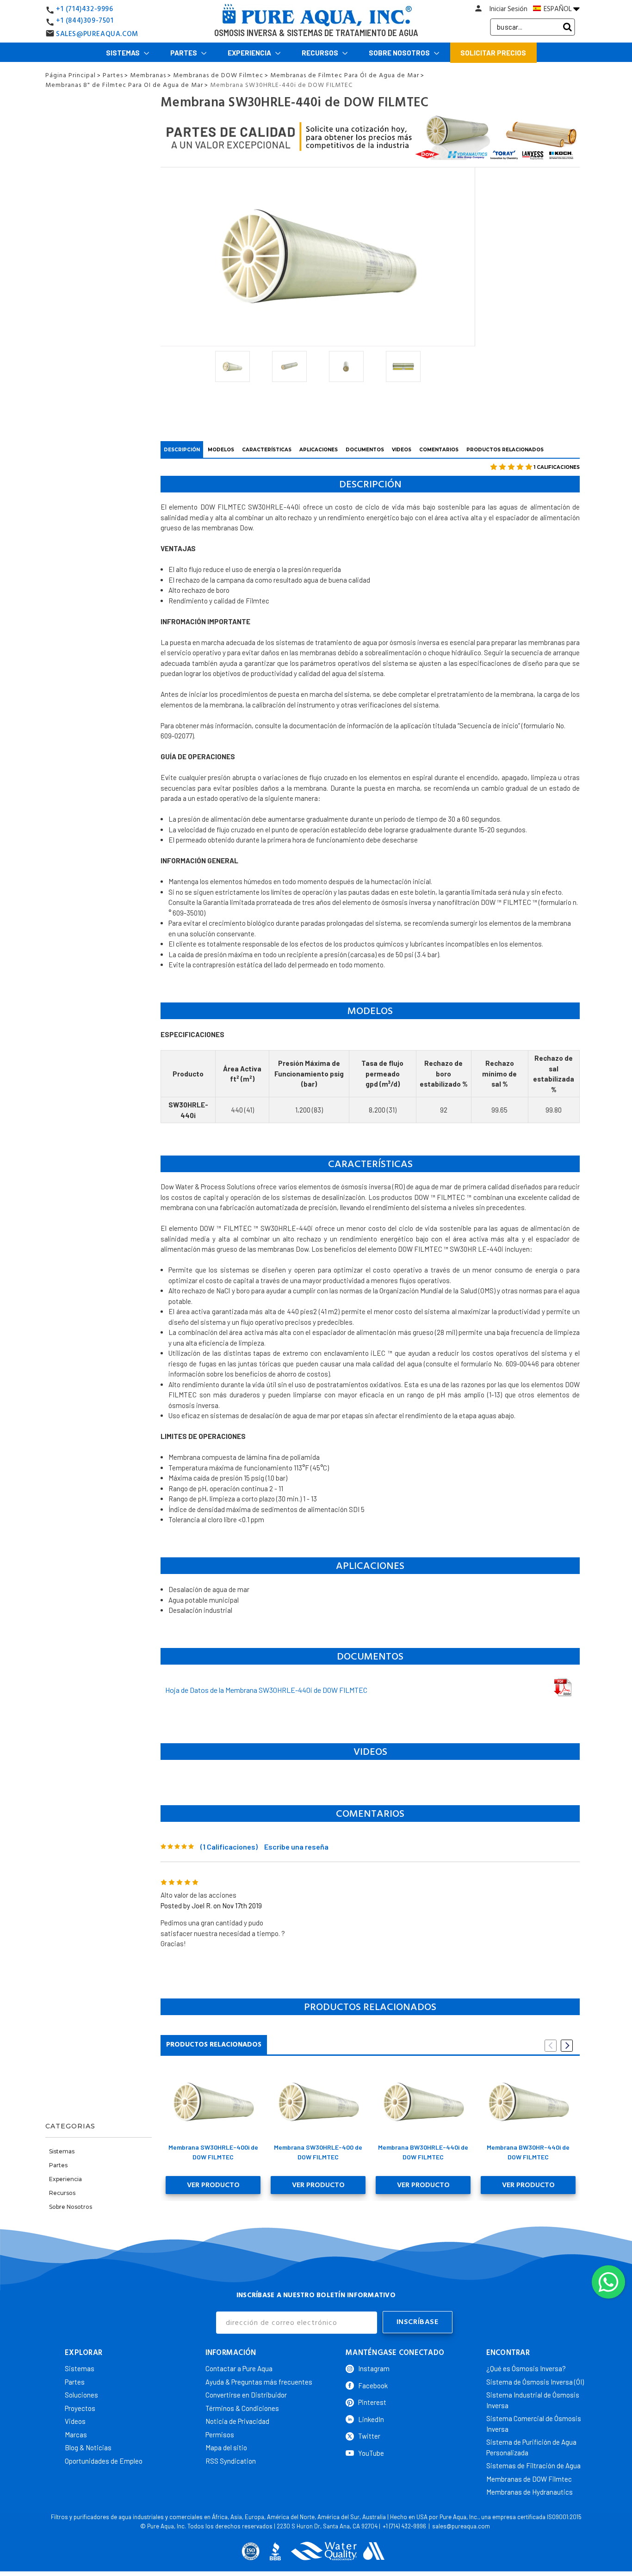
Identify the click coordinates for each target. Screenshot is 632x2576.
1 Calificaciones (557, 467)
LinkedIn (371, 2419)
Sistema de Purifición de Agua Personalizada (531, 2447)
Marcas (76, 2435)
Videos (75, 2421)
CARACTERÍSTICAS (267, 450)
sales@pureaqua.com (461, 2526)
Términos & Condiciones (242, 2408)
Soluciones (81, 2395)
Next (567, 2046)
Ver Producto (213, 2185)
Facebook (373, 2385)
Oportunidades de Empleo (104, 2461)
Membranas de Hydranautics (530, 2492)
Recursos (321, 53)
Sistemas (124, 53)
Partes (184, 53)
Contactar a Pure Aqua (239, 2368)
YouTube (371, 2453)
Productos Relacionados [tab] (214, 2044)
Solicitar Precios (493, 53)
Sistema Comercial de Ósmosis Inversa (534, 2424)
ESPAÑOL (558, 9)
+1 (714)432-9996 (85, 9)
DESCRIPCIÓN (182, 450)
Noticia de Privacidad (237, 2421)
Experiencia (250, 53)
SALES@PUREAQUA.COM (97, 34)
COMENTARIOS (439, 450)
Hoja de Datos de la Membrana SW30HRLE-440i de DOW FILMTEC (266, 1690)
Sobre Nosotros (400, 53)
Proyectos (80, 2408)
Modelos (221, 450)
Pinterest (372, 2402)
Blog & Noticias (88, 2447)
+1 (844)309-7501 (85, 21)
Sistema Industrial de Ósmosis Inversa (533, 2400)
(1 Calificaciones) (229, 1847)
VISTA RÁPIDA (213, 2102)
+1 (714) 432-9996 (404, 2526)
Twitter (369, 2436)
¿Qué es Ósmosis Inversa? (526, 2368)
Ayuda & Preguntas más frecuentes (259, 2382)
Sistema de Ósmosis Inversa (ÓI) (535, 2382)
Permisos (220, 2435)
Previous (551, 2046)
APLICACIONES (319, 450)
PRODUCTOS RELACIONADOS (505, 450)
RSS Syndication (231, 2461)
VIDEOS (402, 450)
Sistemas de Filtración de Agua (533, 2465)
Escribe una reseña (296, 1847)
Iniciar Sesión (508, 9)
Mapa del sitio (226, 2447)
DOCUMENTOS (365, 450)
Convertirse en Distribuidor (246, 2395)
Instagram (374, 2368)
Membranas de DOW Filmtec (529, 2479)
